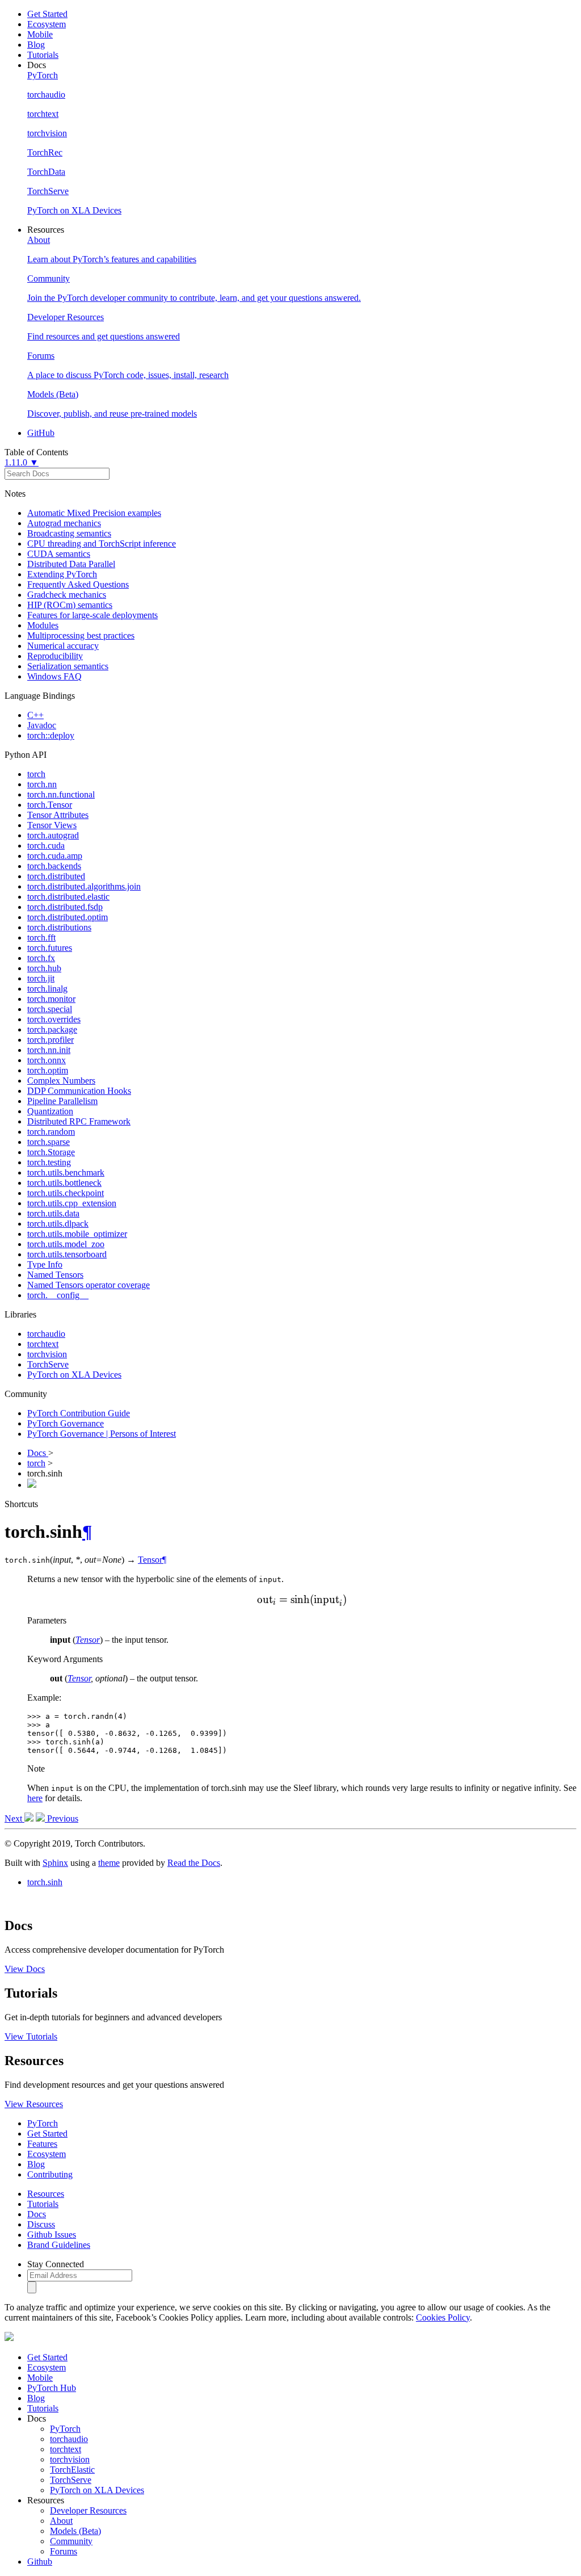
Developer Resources (88, 2510)
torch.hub (44, 968)
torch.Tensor (50, 805)
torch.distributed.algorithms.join (84, 886)
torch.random (51, 1132)
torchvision (47, 1354)
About (61, 2521)
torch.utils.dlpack (58, 1224)
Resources (46, 2194)
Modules (43, 625)
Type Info (45, 1264)
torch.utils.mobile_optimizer (77, 1234)
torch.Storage (51, 1152)
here (35, 1798)
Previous (62, 1818)
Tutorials (43, 55)
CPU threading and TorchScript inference (102, 544)
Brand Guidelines (59, 2245)
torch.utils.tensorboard (67, 1254)
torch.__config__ (58, 1295)
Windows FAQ (54, 676)
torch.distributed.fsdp (65, 907)
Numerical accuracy (63, 646)
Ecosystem (47, 24)
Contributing (50, 2174)
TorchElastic (72, 2470)
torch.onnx (47, 1060)
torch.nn (42, 784)
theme (109, 1863)
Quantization (50, 1111)
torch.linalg (47, 989)
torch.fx (41, 958)
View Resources (34, 2104)
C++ (35, 715)
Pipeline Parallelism (62, 1101)
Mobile (40, 34)
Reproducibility (55, 656)
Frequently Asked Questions (78, 584)
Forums (64, 2551)
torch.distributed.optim (68, 917)
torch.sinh (45, 1882)
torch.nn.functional (61, 794)
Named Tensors (55, 1275)
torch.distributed (56, 876)
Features (42, 2144)
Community (71, 2541)
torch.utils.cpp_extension (72, 1203)
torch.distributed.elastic (68, 897)
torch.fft (41, 937)
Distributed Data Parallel (71, 564)
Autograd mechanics (64, 523)
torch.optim (48, 1070)
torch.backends (54, 866)
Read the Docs (194, 1863)
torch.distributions (59, 927)
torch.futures (50, 948)
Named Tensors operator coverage (89, 1285)
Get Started (47, 14)
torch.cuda (46, 846)
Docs (38, 1453)
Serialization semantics (68, 666)
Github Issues (52, 2235)
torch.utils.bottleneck (64, 1183)
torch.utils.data (53, 1213)
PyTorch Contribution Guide (79, 1413)
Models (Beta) (75, 2531)
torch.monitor (51, 999)
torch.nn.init (49, 1050)
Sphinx (55, 1863)
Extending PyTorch (62, 574)
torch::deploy (51, 735)
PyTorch (43, 2123)
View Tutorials (31, 2036)
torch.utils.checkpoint (66, 1193)
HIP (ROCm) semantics (70, 605)
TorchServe (48, 1364)
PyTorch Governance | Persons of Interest (102, 1434)
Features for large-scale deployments (92, 615)
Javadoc (42, 725)
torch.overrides (54, 1019)
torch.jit (41, 978)
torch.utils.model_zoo (66, 1244)
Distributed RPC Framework (79, 1121)
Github (40, 2562)
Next (14, 1818)
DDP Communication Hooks (79, 1091)
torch (36, 774)
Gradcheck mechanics (67, 595)
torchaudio (46, 1334)
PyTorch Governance (66, 1423)
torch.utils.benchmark (66, 1172)
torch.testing (49, 1162)
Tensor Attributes (58, 815)
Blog (36, 45)
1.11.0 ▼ (22, 462)
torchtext (43, 1344)
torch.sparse (49, 1142)
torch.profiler (50, 1040)
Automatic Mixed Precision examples (94, 513)
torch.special (50, 1009)
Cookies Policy (443, 2317)
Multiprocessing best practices (81, 635)
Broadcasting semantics (69, 533)
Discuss (41, 2224)
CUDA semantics (59, 554)
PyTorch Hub (52, 2388)
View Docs (25, 1969)
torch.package (52, 1029)
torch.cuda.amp (55, 856)
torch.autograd (53, 835)
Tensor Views (52, 825)
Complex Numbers (61, 1081)
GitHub (41, 433)
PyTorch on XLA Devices (74, 1375)
